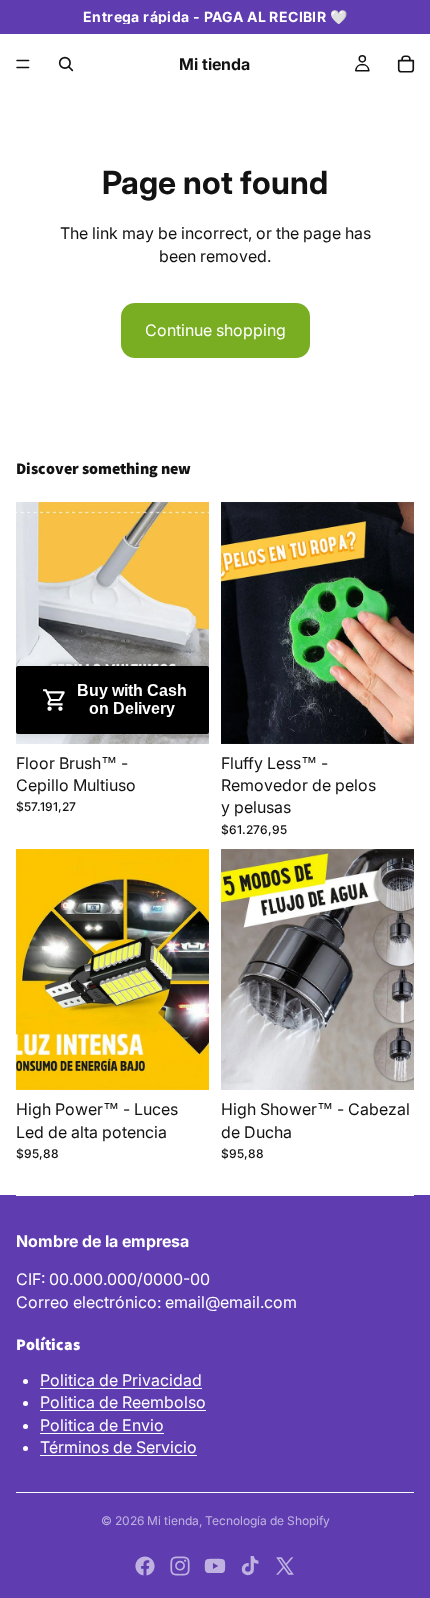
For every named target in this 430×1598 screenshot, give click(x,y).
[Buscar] (66, 64)
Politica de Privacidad (121, 1380)
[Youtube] (215, 1566)
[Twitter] (285, 1566)
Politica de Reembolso (123, 1402)
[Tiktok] (250, 1566)
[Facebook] (145, 1566)
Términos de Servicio (118, 1447)
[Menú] (23, 64)
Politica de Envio (102, 1425)
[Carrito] (406, 64)
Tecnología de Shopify (267, 1520)
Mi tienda (173, 1520)
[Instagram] (180, 1566)
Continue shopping (215, 330)
